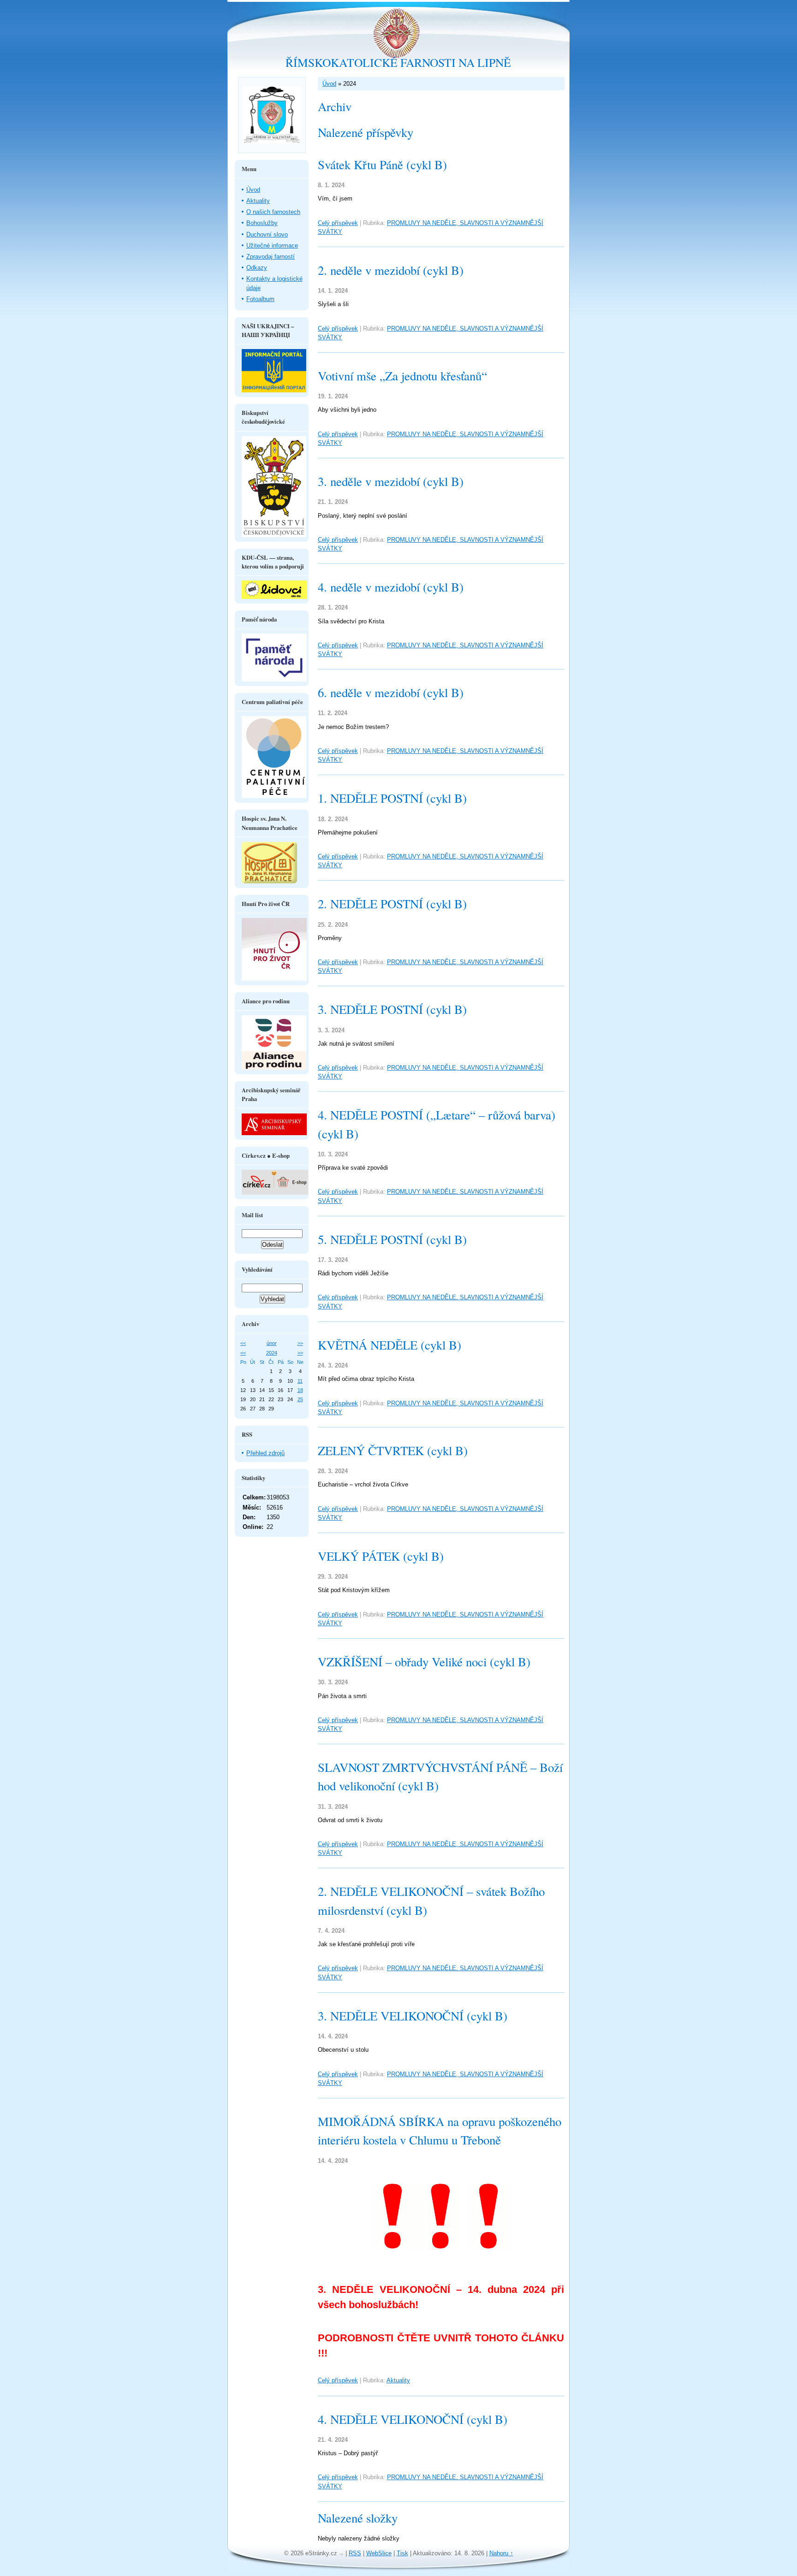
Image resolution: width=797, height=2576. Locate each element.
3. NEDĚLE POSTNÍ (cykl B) (392, 1009)
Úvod (329, 84)
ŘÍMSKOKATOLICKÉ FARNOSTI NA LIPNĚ (398, 62)
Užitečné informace (272, 246)
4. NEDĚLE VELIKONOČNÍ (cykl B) (413, 2419)
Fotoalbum (260, 299)
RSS (355, 2553)
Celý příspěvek (338, 223)
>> (300, 1343)
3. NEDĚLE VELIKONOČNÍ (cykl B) (413, 2016)
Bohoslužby (262, 223)
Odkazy (257, 268)
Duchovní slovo (267, 234)
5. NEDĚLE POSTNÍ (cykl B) (392, 1239)
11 (300, 1381)
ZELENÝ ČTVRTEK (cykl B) (393, 1451)
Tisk (402, 2553)
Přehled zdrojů (265, 1453)
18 (300, 1390)
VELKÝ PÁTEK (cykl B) (381, 1556)
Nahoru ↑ (501, 2553)
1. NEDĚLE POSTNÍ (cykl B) (392, 798)
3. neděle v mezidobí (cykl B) (391, 481)
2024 (272, 1353)
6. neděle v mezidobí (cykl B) (391, 693)
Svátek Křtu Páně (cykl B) (382, 165)
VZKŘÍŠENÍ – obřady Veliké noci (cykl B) (424, 1662)
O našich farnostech (273, 212)
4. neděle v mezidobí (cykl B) (391, 587)
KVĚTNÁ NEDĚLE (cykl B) (390, 1345)
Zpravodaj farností (271, 257)
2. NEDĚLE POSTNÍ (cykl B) (392, 904)
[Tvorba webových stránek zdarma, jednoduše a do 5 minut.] (342, 2554)
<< (243, 1343)
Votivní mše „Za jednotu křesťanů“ (402, 376)
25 (300, 1399)
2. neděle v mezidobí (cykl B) (391, 270)
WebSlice (379, 2553)
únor (272, 1343)
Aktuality (398, 2380)
